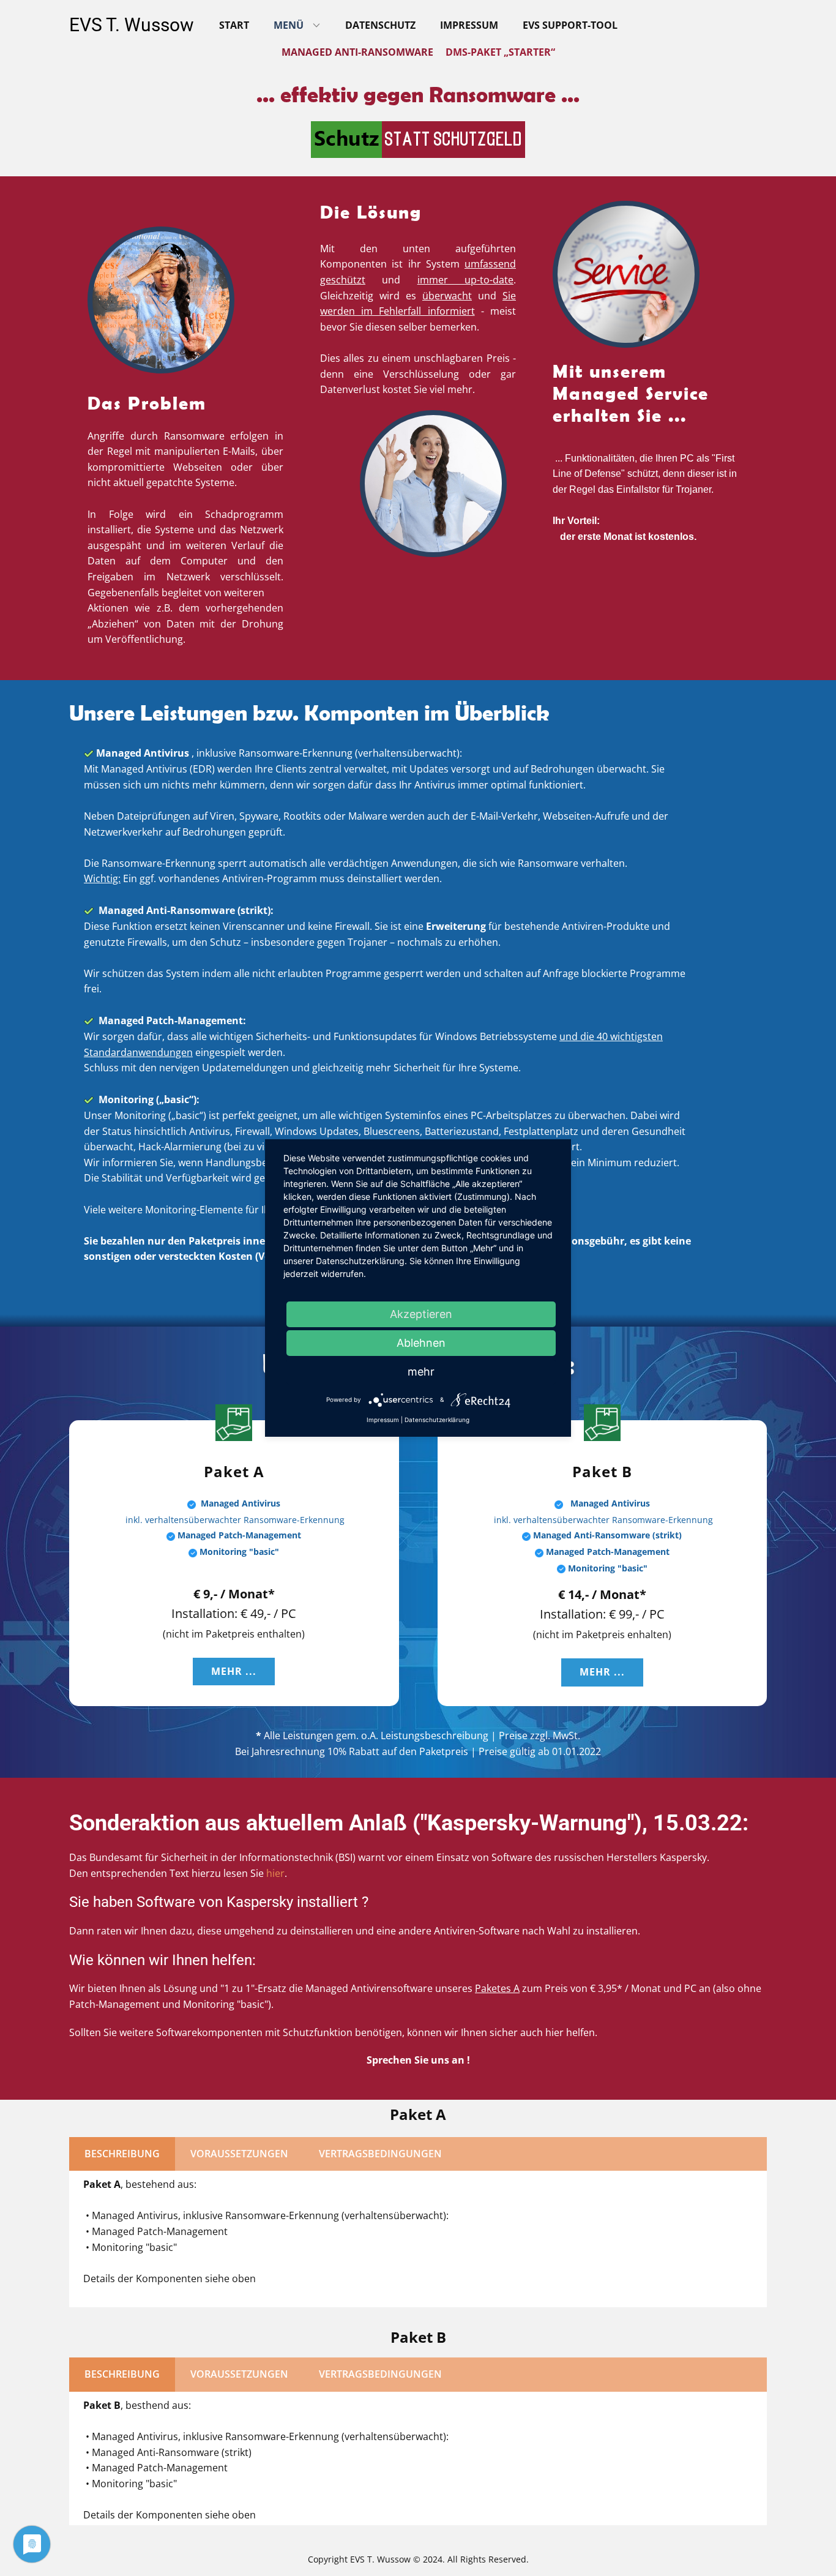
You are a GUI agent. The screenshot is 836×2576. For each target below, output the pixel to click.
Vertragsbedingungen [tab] (380, 2154)
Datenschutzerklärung (437, 1420)
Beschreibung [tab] (122, 2154)
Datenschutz (380, 25)
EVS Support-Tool (570, 25)
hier (275, 1873)
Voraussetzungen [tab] (239, 2154)
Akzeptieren (421, 1314)
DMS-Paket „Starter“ (500, 52)
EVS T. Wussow (132, 25)
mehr (421, 1372)
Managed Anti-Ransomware (357, 52)
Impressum (469, 25)
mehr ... (234, 1671)
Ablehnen (421, 1343)
